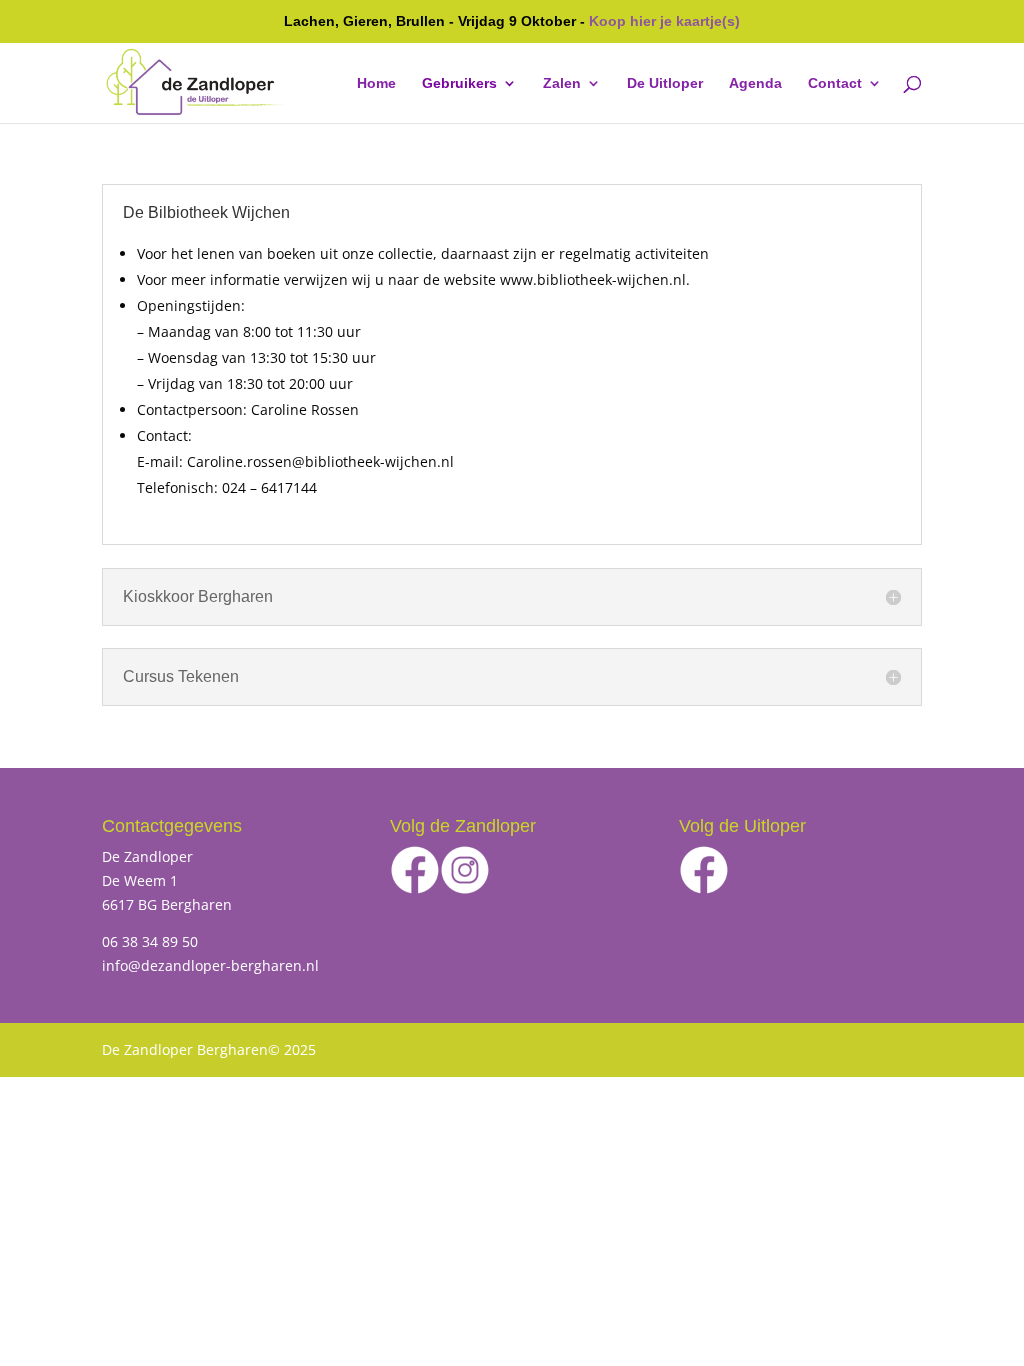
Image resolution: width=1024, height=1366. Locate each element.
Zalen (562, 83)
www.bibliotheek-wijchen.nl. (595, 279)
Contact (835, 83)
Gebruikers (459, 83)
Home (376, 83)
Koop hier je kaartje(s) (664, 21)
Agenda (755, 83)
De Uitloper (665, 83)
